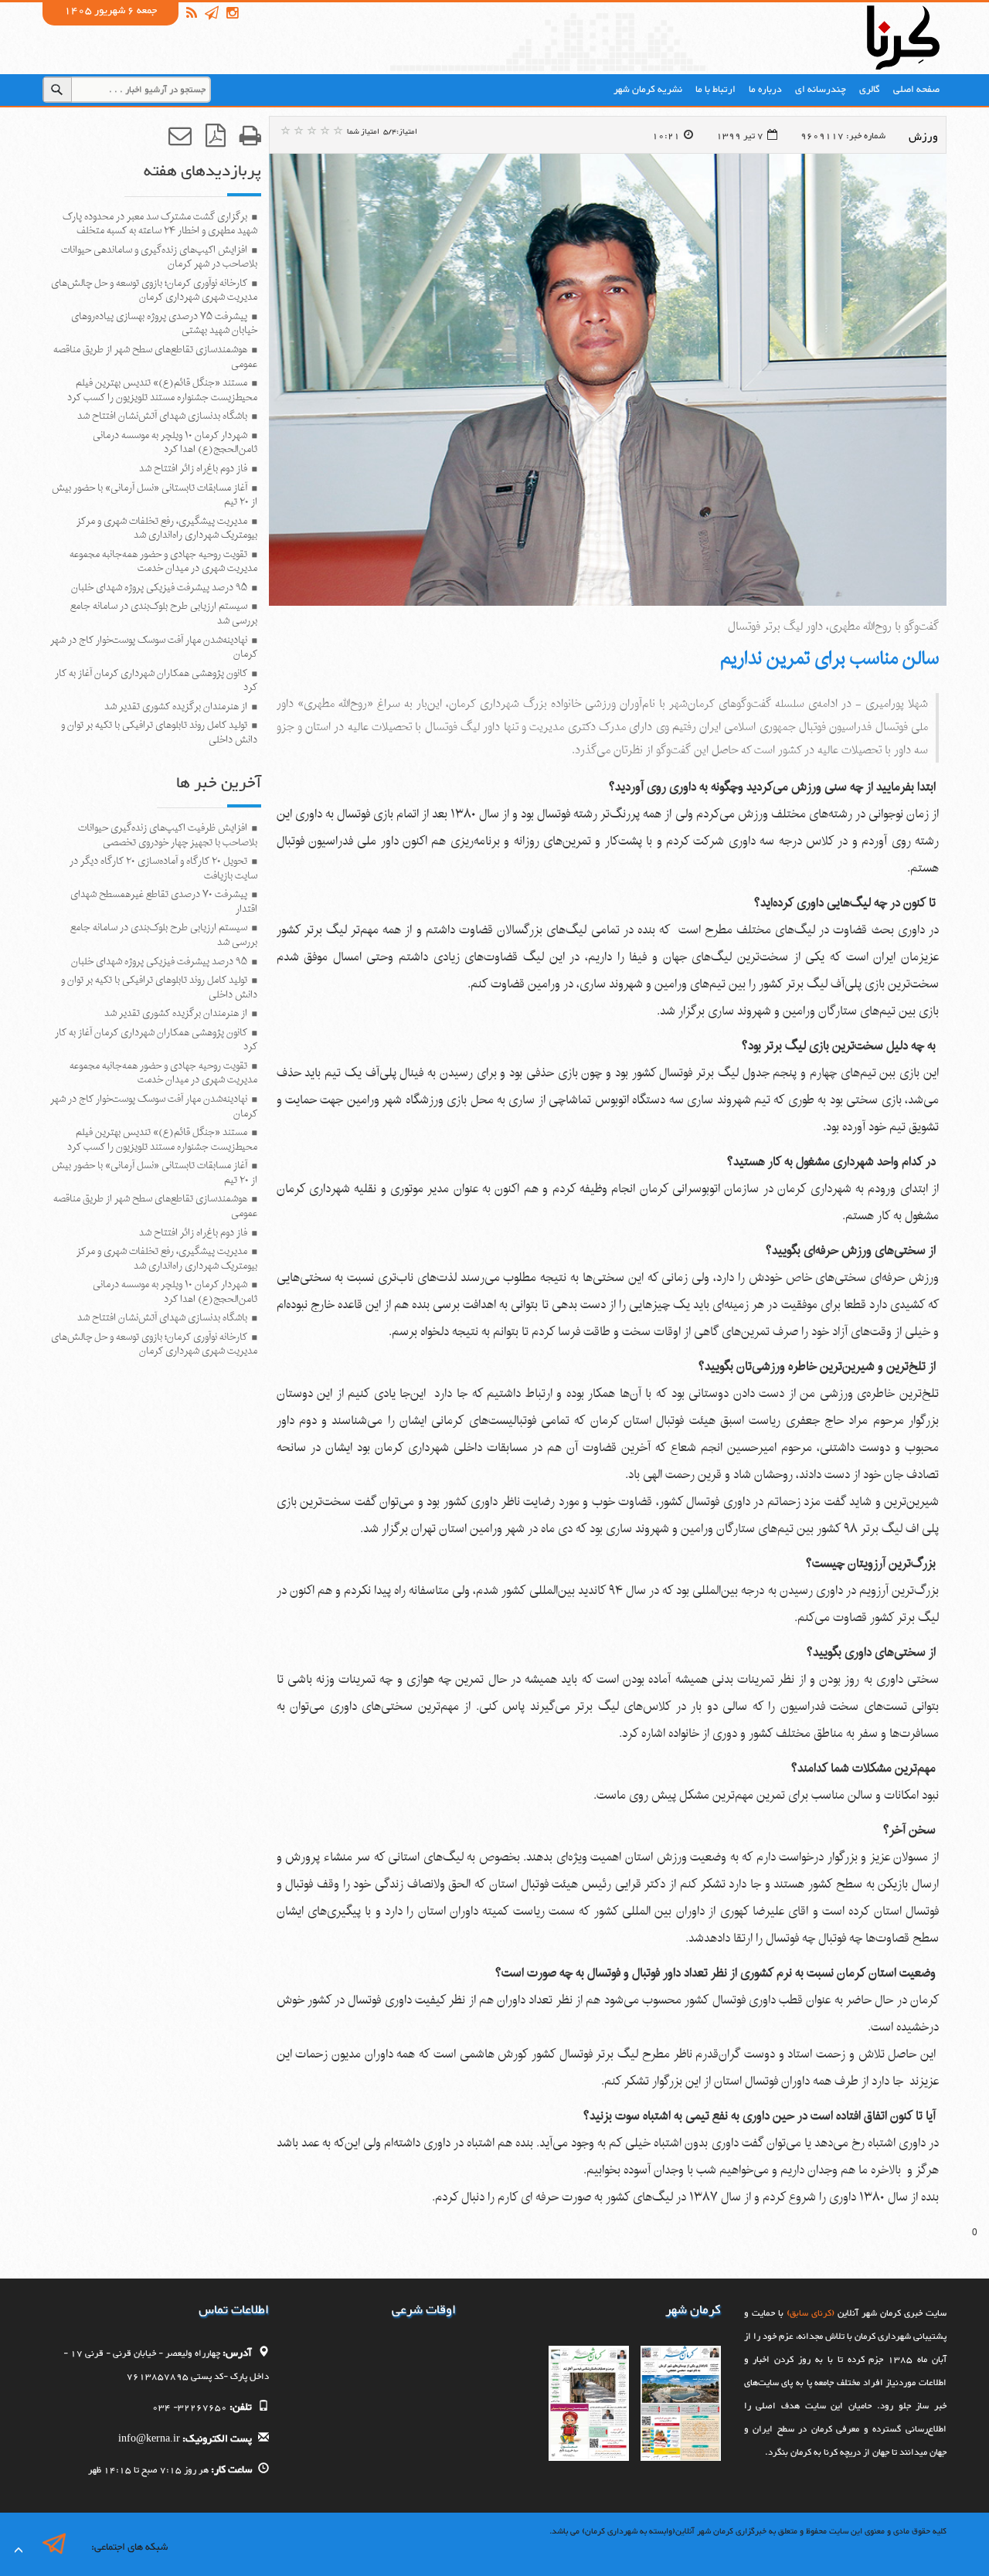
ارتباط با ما (715, 90)
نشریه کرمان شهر (648, 90)
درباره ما (765, 90)
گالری (870, 90)
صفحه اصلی (916, 90)
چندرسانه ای (821, 90)
